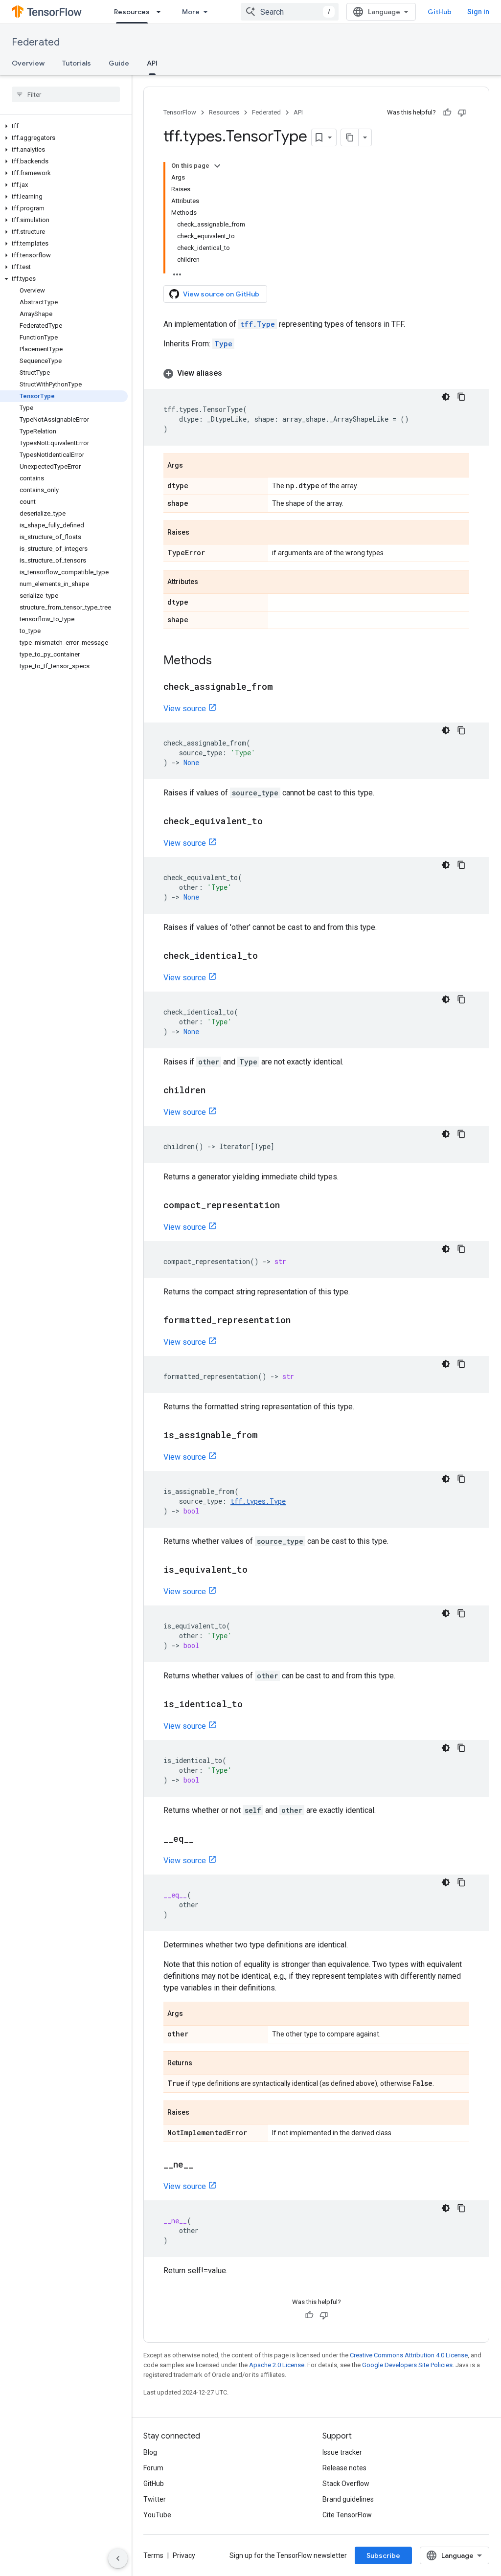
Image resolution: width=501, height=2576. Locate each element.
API (152, 63)
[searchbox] (66, 94)
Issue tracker (342, 2452)
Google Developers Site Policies (407, 2365)
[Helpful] (447, 113)
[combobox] (290, 12)
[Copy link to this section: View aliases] (232, 373)
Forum (153, 2468)
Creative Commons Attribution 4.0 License (409, 2355)
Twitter (155, 2499)
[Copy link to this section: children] (215, 1091)
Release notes (344, 2468)
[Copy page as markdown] (350, 137)
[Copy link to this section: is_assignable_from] (268, 1436)
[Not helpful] (462, 113)
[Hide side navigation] (118, 2558)
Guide (119, 63)
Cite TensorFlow (347, 2515)
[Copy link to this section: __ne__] (203, 2165)
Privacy (184, 2555)
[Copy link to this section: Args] (193, 466)
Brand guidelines (348, 2499)
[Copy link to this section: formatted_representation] (300, 1321)
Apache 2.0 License (277, 2365)
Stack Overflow (346, 2484)
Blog (150, 2452)
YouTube (157, 2515)
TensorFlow (180, 112)
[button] (64, 126)
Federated (36, 42)
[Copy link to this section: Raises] (199, 533)
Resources (132, 12)
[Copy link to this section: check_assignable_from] (283, 687)
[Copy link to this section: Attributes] (208, 583)
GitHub (440, 12)
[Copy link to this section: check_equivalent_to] (273, 822)
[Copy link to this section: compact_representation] (290, 1206)
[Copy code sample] (461, 397)
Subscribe (383, 2555)
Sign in (478, 12)
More (191, 12)
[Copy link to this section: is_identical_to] (252, 1705)
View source (185, 709)
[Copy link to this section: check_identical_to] (268, 956)
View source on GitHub (221, 294)
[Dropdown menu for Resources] (161, 12)
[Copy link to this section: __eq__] (204, 1839)
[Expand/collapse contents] (217, 166)
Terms (153, 2555)
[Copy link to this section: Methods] (222, 661)
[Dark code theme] (446, 397)
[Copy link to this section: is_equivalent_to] (257, 1570)
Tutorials (77, 63)
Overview (28, 63)
